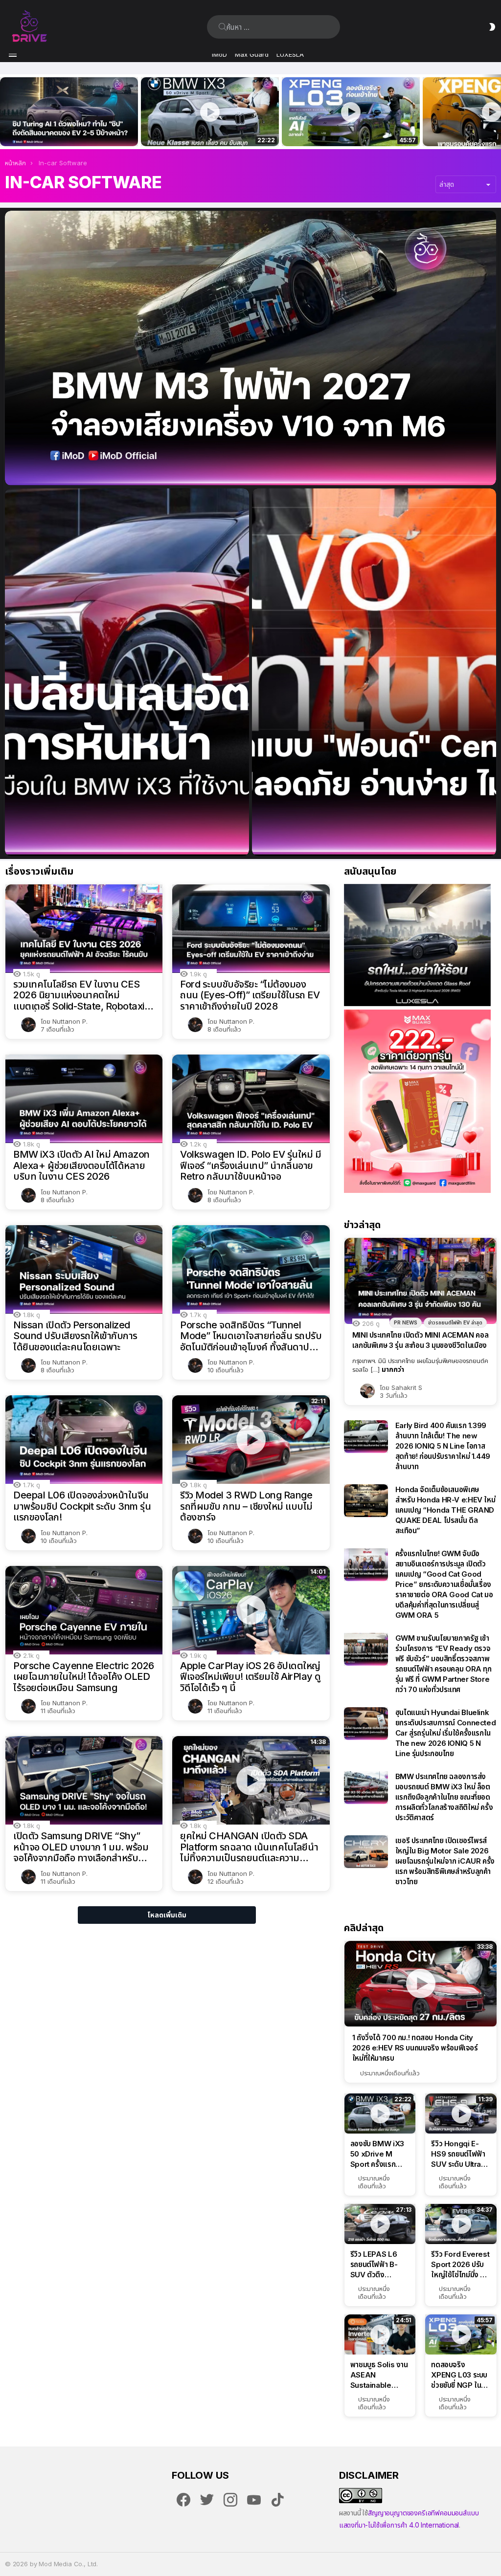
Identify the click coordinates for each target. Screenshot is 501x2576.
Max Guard (252, 54)
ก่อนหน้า (5, 112)
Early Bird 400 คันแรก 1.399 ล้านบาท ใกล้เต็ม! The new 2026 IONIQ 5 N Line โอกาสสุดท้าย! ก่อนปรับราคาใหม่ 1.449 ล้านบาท (443, 1446)
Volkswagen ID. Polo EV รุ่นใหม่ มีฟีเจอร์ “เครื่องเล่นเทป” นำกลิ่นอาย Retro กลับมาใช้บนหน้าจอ (250, 1166)
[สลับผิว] (492, 27)
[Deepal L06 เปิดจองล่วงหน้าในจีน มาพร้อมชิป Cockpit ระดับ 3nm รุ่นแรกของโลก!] (84, 1440)
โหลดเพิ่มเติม (167, 1915)
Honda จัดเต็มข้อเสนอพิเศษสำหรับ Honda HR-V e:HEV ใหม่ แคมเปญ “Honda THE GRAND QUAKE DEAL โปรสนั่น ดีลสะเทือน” (445, 1510)
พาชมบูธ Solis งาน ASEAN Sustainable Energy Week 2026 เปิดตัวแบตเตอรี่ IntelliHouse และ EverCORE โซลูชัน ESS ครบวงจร (379, 2375)
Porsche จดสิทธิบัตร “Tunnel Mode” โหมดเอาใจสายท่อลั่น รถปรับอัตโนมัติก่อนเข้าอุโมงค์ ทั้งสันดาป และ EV (251, 1336)
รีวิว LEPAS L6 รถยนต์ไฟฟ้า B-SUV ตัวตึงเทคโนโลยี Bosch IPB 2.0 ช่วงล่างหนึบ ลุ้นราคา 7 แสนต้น (379, 2265)
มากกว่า (393, 1369)
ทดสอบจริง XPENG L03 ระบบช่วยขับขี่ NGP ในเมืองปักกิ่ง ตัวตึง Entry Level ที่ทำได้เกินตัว (345, 128)
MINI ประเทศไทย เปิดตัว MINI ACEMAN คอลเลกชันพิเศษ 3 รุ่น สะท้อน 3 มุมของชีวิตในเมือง (421, 1340)
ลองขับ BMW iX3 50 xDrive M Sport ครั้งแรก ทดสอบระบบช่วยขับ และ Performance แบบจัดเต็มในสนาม (204, 128)
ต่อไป (496, 112)
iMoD (219, 54)
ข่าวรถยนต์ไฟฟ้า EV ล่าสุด (455, 1322)
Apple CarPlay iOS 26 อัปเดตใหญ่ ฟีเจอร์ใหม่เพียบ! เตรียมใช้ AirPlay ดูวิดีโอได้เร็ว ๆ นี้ (250, 1677)
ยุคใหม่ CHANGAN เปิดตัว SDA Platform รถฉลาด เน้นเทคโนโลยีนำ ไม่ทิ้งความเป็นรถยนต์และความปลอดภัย (249, 1847)
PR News (406, 1322)
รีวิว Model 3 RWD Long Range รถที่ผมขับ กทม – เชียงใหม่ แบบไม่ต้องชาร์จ (246, 1506)
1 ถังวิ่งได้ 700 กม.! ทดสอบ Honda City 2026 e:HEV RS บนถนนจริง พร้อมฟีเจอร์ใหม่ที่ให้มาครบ (415, 2048)
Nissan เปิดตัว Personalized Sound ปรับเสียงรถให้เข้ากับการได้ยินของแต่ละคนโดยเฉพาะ (75, 1336)
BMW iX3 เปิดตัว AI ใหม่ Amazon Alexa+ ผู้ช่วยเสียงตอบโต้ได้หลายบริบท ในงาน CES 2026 (81, 1166)
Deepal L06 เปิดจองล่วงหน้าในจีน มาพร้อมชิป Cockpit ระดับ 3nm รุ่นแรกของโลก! (82, 1506)
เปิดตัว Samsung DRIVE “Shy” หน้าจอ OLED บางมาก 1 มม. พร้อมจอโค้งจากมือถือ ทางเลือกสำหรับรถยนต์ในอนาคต (81, 1847)
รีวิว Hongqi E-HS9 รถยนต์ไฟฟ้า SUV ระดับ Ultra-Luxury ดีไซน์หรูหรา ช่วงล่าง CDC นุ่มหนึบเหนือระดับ (458, 2154)
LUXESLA (290, 54)
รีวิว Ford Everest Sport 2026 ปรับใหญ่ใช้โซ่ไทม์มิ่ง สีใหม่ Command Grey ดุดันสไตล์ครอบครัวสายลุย (460, 2265)
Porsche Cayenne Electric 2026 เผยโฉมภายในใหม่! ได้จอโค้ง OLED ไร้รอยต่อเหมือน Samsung (84, 1677)
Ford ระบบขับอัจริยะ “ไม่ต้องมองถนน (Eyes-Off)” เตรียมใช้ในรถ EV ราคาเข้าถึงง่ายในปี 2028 (250, 995)
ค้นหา (223, 27)
